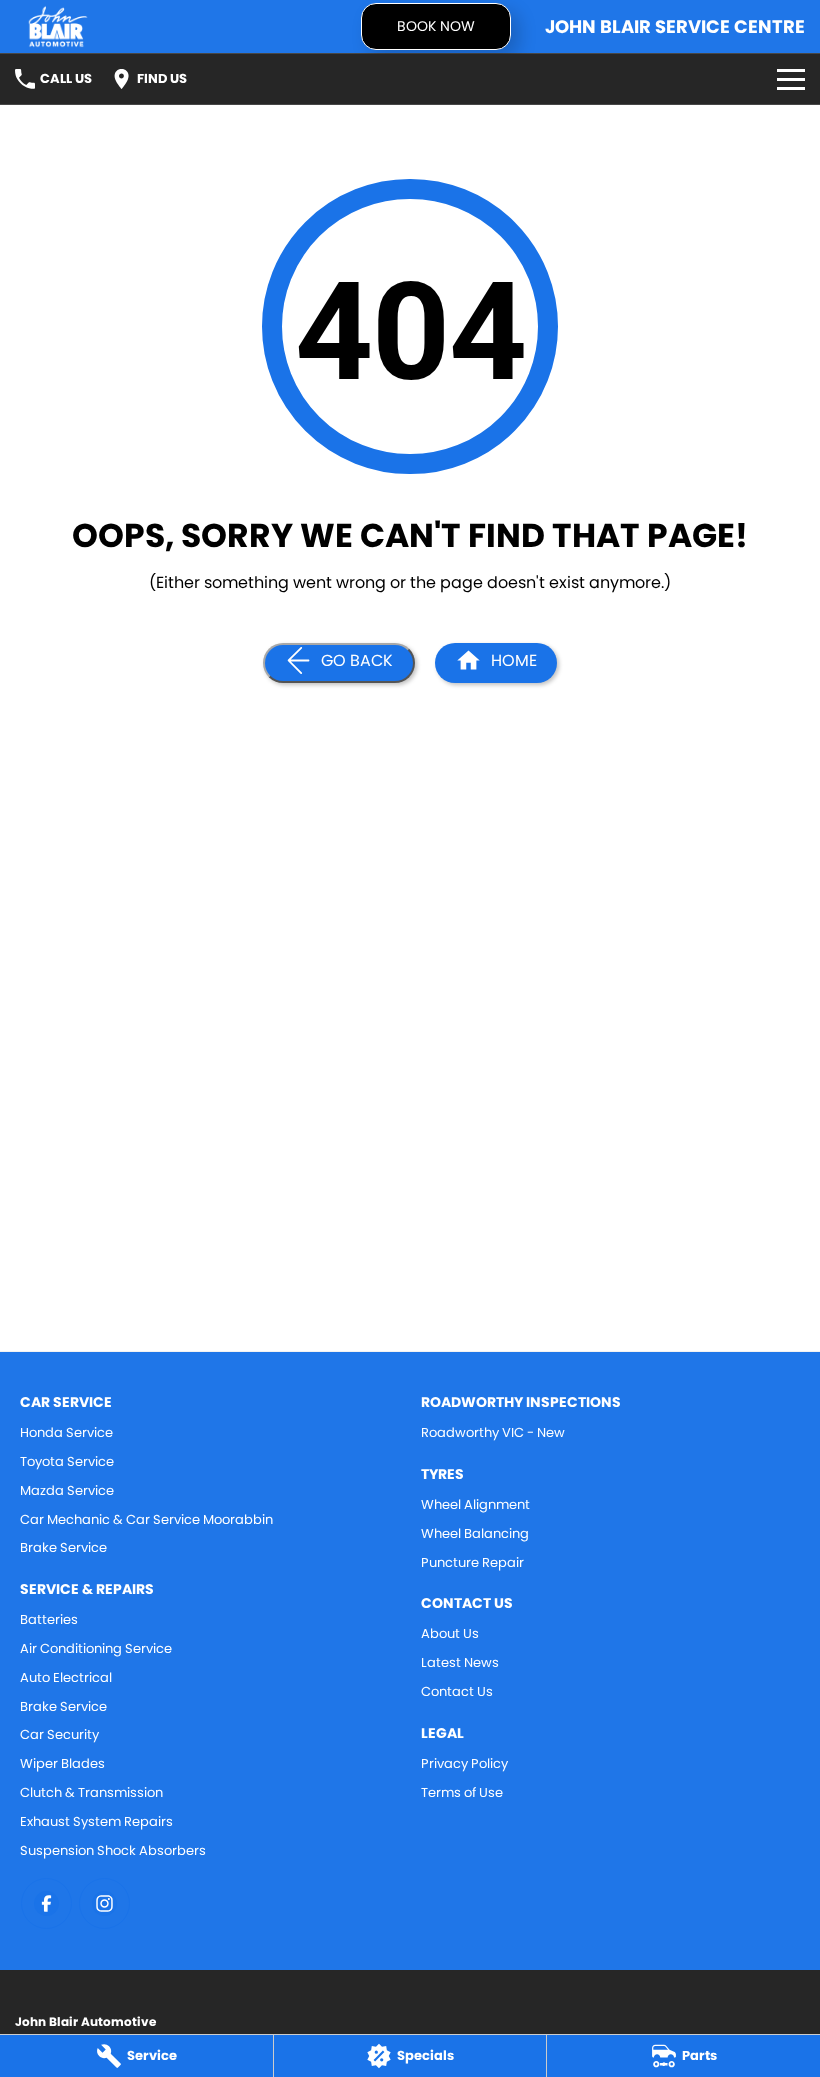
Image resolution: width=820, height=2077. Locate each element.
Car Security (59, 1734)
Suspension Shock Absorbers (113, 1850)
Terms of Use (462, 1792)
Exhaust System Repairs (96, 1821)
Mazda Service (67, 1490)
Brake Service (63, 1547)
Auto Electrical (66, 1677)
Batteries (49, 1619)
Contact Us (457, 1691)
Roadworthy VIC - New (493, 1432)
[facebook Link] (46, 1903)
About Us (450, 1633)
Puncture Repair (472, 1562)
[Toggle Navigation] (791, 79)
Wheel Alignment (475, 1504)
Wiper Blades (62, 1763)
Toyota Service (67, 1461)
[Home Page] (58, 26)
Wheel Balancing (475, 1533)
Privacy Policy (464, 1763)
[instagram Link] (104, 1903)
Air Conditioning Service (96, 1648)
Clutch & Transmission (91, 1792)
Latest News (460, 1662)
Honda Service (66, 1432)
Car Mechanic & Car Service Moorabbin (146, 1519)
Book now (436, 26)
